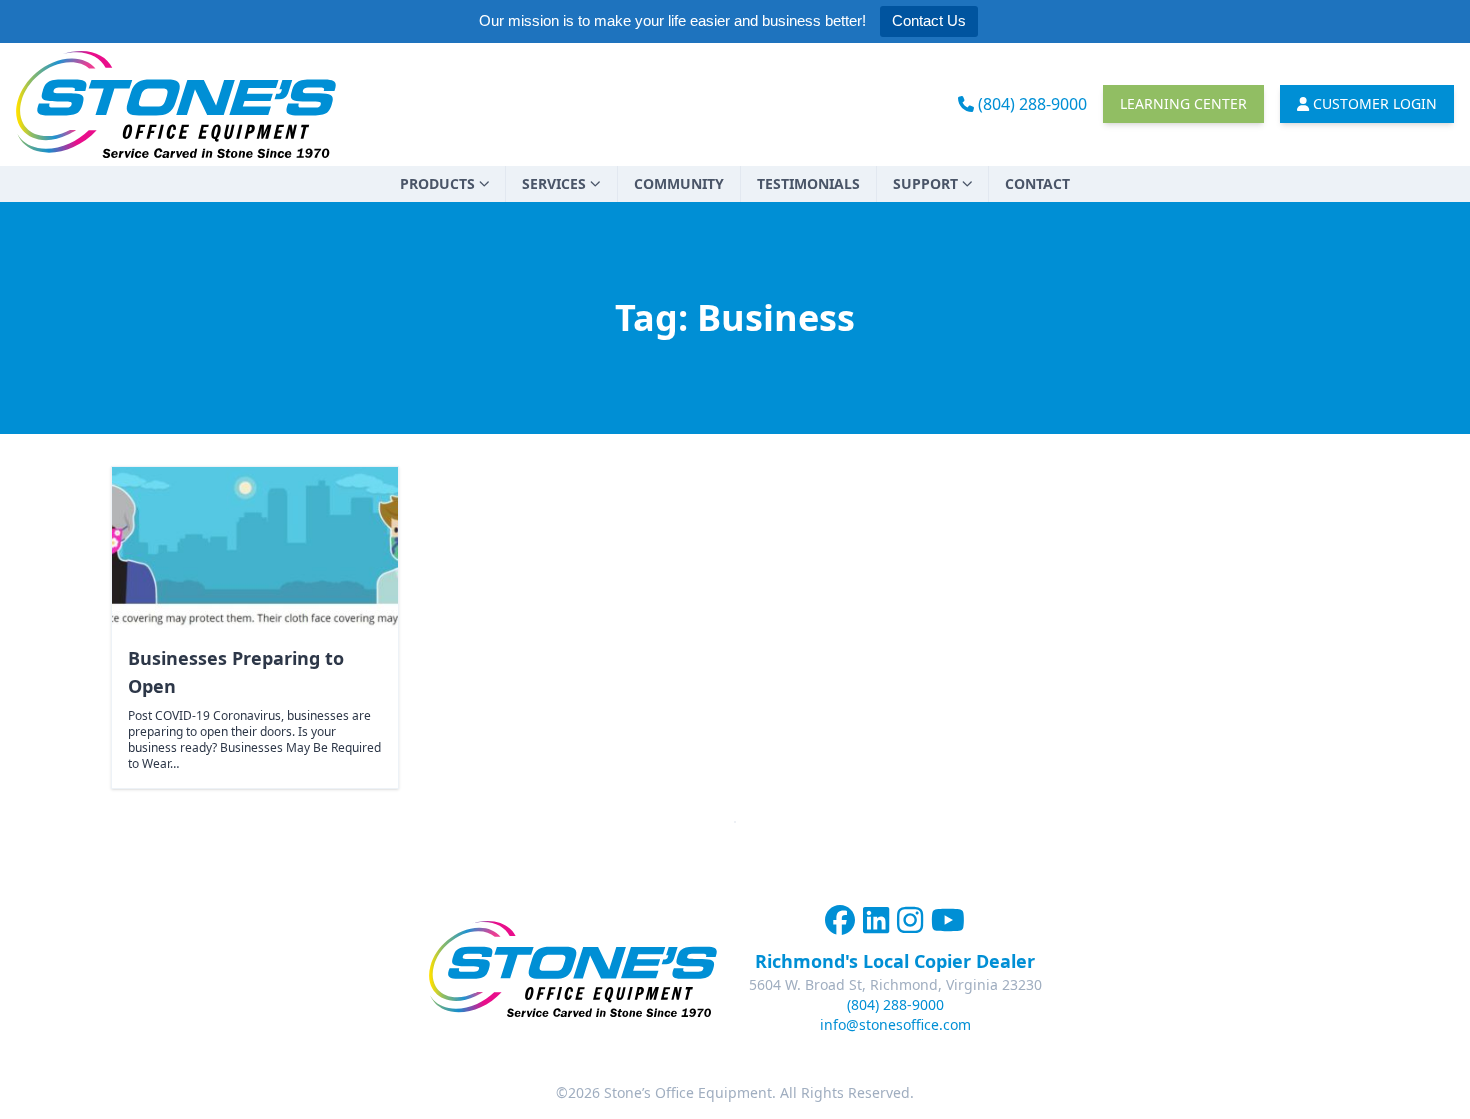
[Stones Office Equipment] (176, 104)
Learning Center (1183, 103)
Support (925, 183)
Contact (1037, 183)
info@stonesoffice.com (895, 1024)
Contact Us (929, 20)
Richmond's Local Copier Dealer (895, 961)
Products (437, 183)
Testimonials (808, 183)
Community (679, 183)
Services (554, 183)
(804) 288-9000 (1030, 104)
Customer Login (1373, 103)
